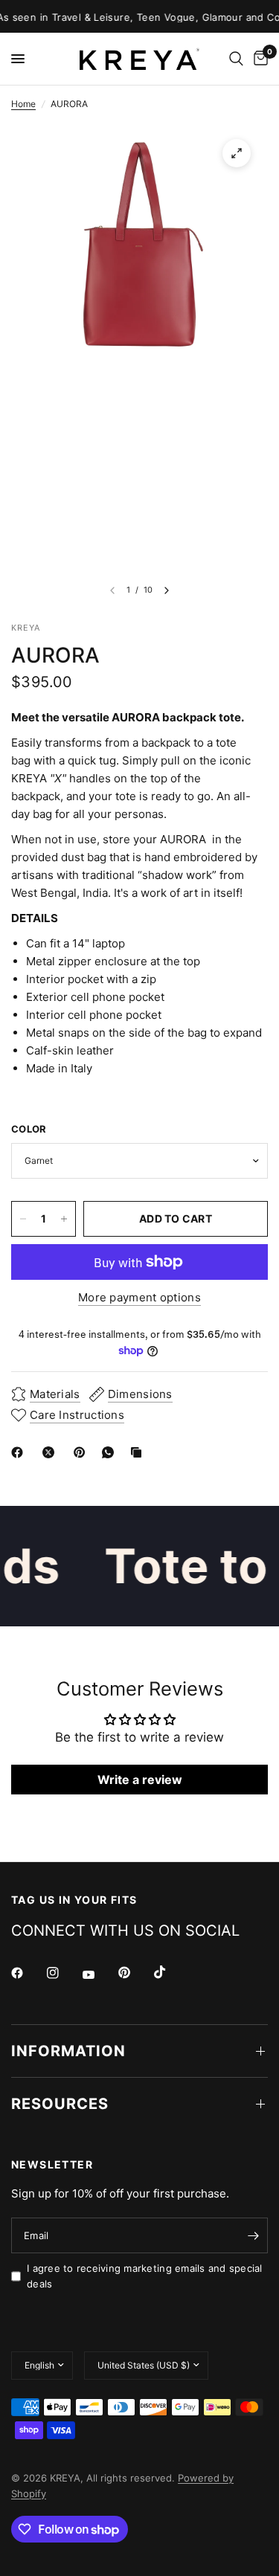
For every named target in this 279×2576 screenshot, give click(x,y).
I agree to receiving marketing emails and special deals (145, 2276)
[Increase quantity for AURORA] (64, 1219)
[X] (51, 1452)
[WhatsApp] (111, 1452)
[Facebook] (20, 1452)
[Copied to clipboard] (139, 1452)
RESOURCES (60, 2104)
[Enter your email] (253, 2235)
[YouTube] (99, 1974)
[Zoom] (237, 153)
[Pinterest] (83, 1452)
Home (23, 104)
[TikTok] (170, 1972)
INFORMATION (68, 2051)
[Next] (167, 590)
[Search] (236, 59)
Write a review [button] (140, 1780)
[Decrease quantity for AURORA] (23, 1219)
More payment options (139, 1297)
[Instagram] (63, 1973)
